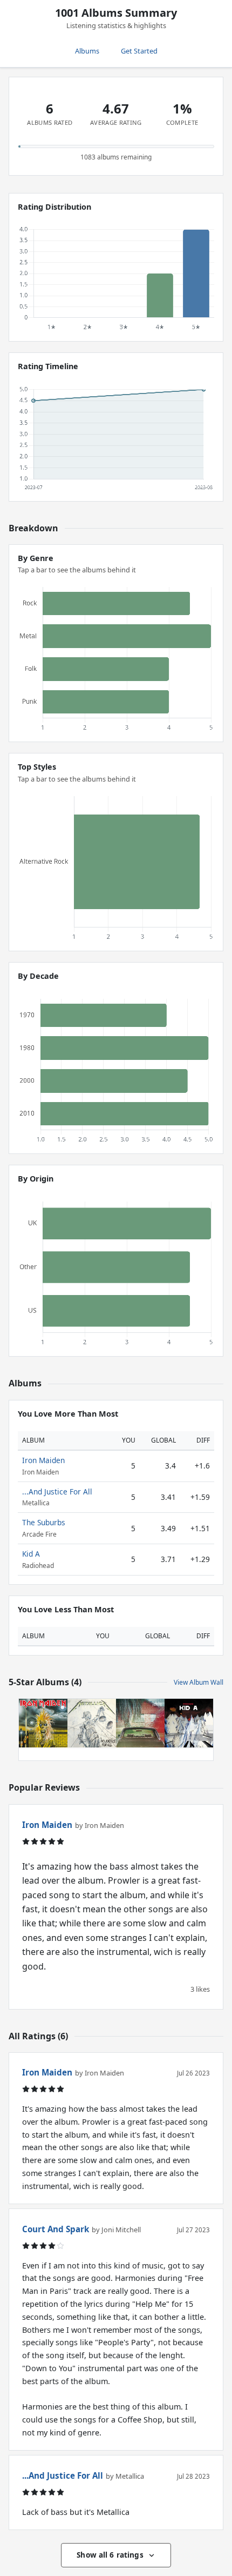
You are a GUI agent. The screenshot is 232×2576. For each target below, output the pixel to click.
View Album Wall (199, 1682)
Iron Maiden (43, 1460)
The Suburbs (44, 1522)
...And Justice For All (57, 1491)
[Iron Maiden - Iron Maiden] (43, 1723)
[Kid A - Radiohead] (189, 1723)
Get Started (139, 51)
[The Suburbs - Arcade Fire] (140, 1723)
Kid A (31, 1554)
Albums (87, 51)
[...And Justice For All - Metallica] (92, 1723)
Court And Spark (56, 2229)
